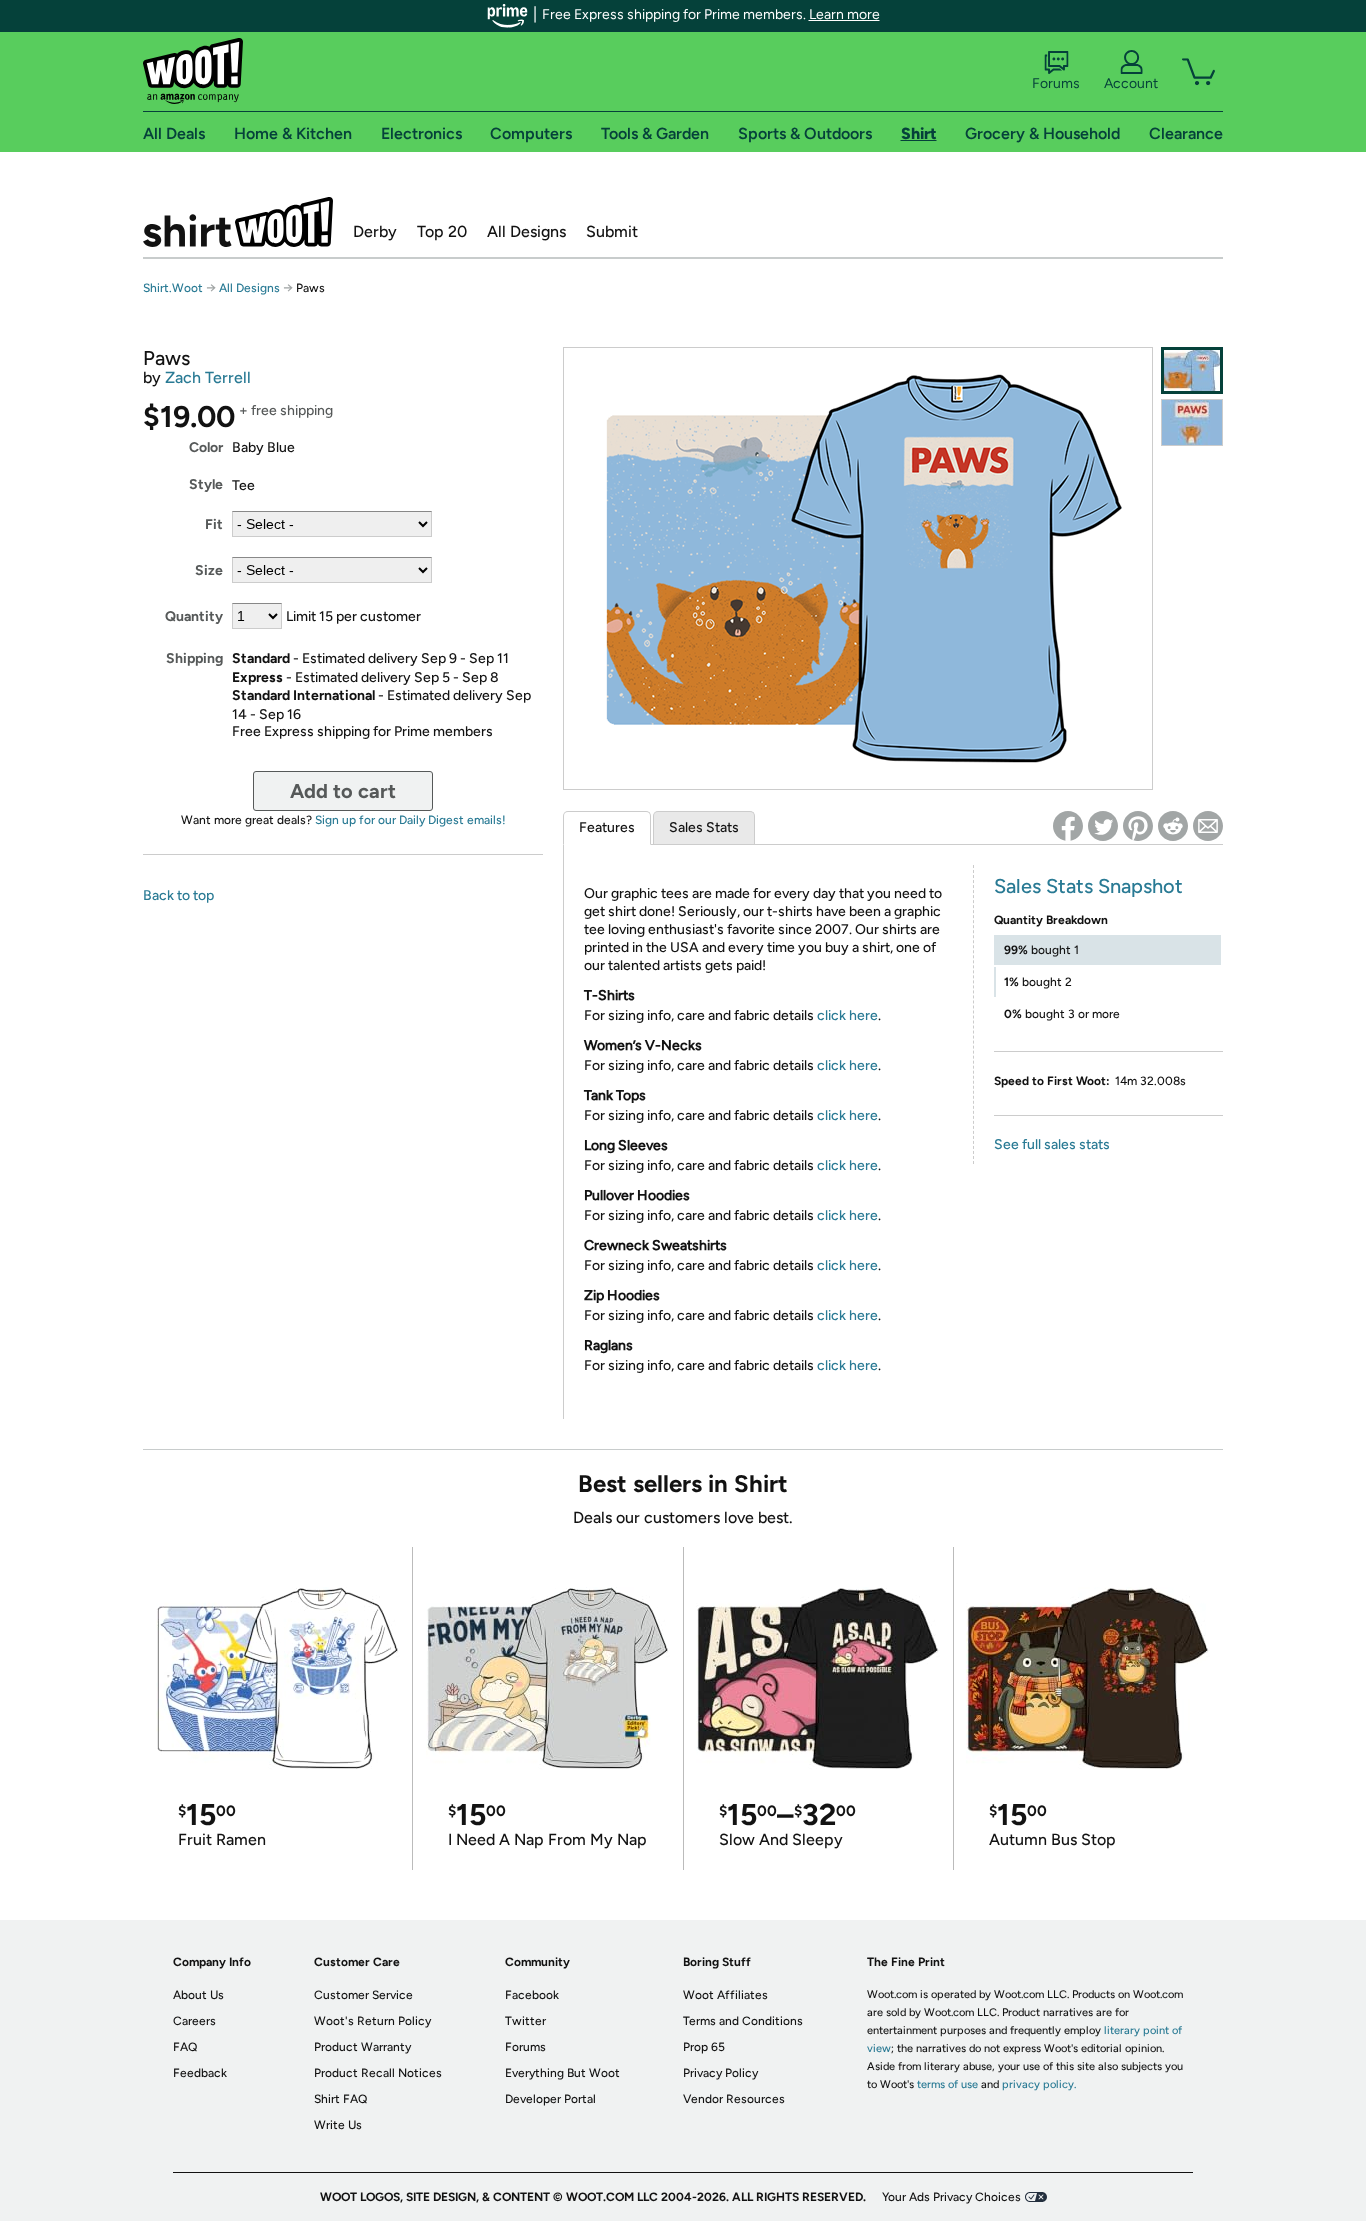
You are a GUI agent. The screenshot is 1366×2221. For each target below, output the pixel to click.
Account (1131, 83)
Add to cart (343, 791)
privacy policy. (1039, 2084)
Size (209, 570)
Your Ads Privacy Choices (951, 2197)
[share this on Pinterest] (1138, 826)
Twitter (525, 2021)
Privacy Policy (720, 2073)
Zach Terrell (208, 377)
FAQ (185, 2047)
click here (847, 1015)
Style (206, 484)
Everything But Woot (562, 2073)
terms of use (947, 2084)
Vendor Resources (734, 2099)
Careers (194, 2021)
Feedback (200, 2073)
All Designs (526, 231)
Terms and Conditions (743, 2021)
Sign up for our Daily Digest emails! (410, 820)
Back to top (178, 895)
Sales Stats (704, 827)
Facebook (532, 1995)
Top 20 (442, 231)
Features (607, 827)
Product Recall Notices (378, 2073)
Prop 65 (704, 2047)
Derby (375, 231)
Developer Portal (550, 2099)
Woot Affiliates (725, 1995)
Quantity (194, 616)
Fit (214, 524)
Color (206, 447)
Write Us (338, 2125)
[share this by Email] (1208, 826)
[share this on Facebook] (1068, 826)
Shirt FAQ (340, 2099)
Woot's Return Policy (372, 2021)
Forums (1056, 83)
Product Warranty (362, 2047)
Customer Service (363, 1995)
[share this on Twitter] (1103, 826)
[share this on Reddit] (1173, 826)
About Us (198, 1995)
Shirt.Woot (238, 222)
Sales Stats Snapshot (1088, 886)
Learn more (844, 14)
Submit (612, 231)
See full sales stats (1052, 1144)
